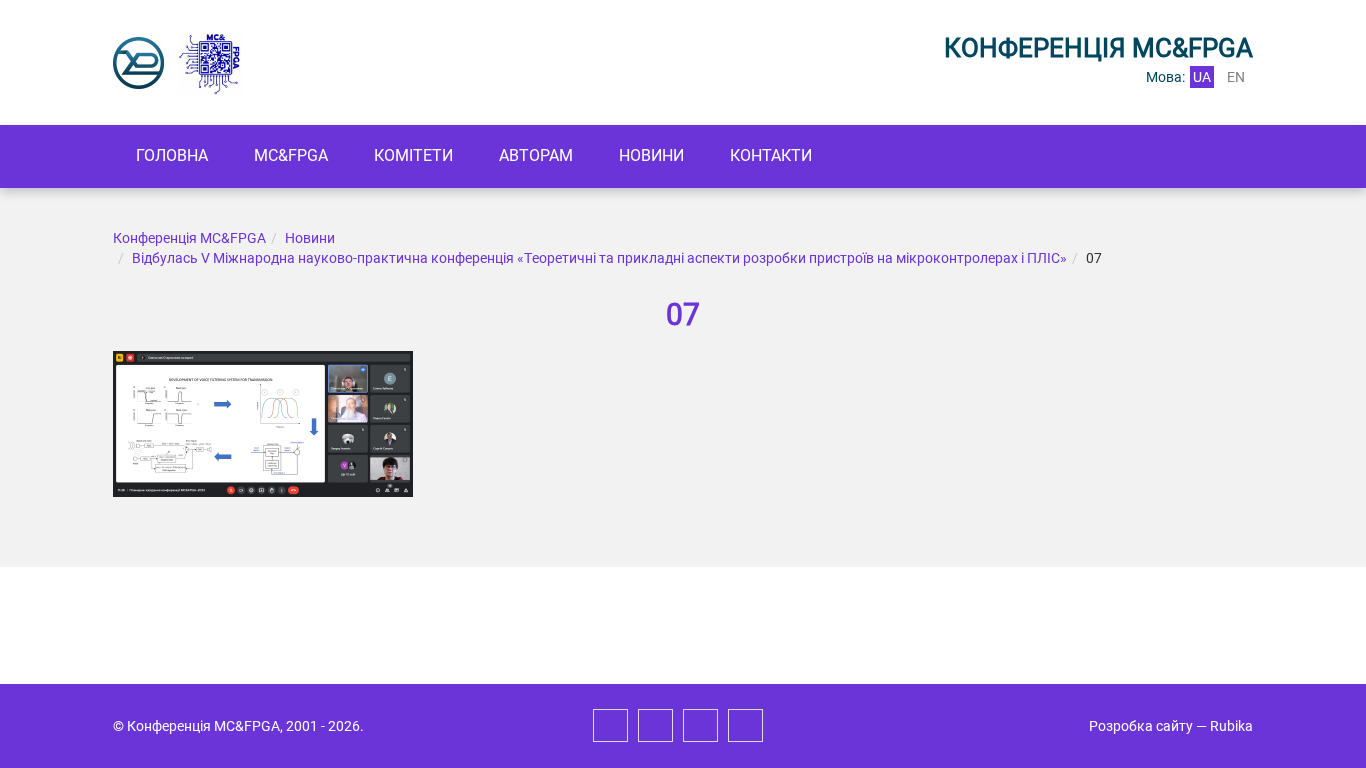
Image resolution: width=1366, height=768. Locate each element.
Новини (651, 155)
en (1236, 77)
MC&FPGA (291, 155)
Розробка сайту (1141, 726)
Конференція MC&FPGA (189, 238)
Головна (172, 155)
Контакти (771, 155)
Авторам (536, 155)
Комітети (413, 155)
